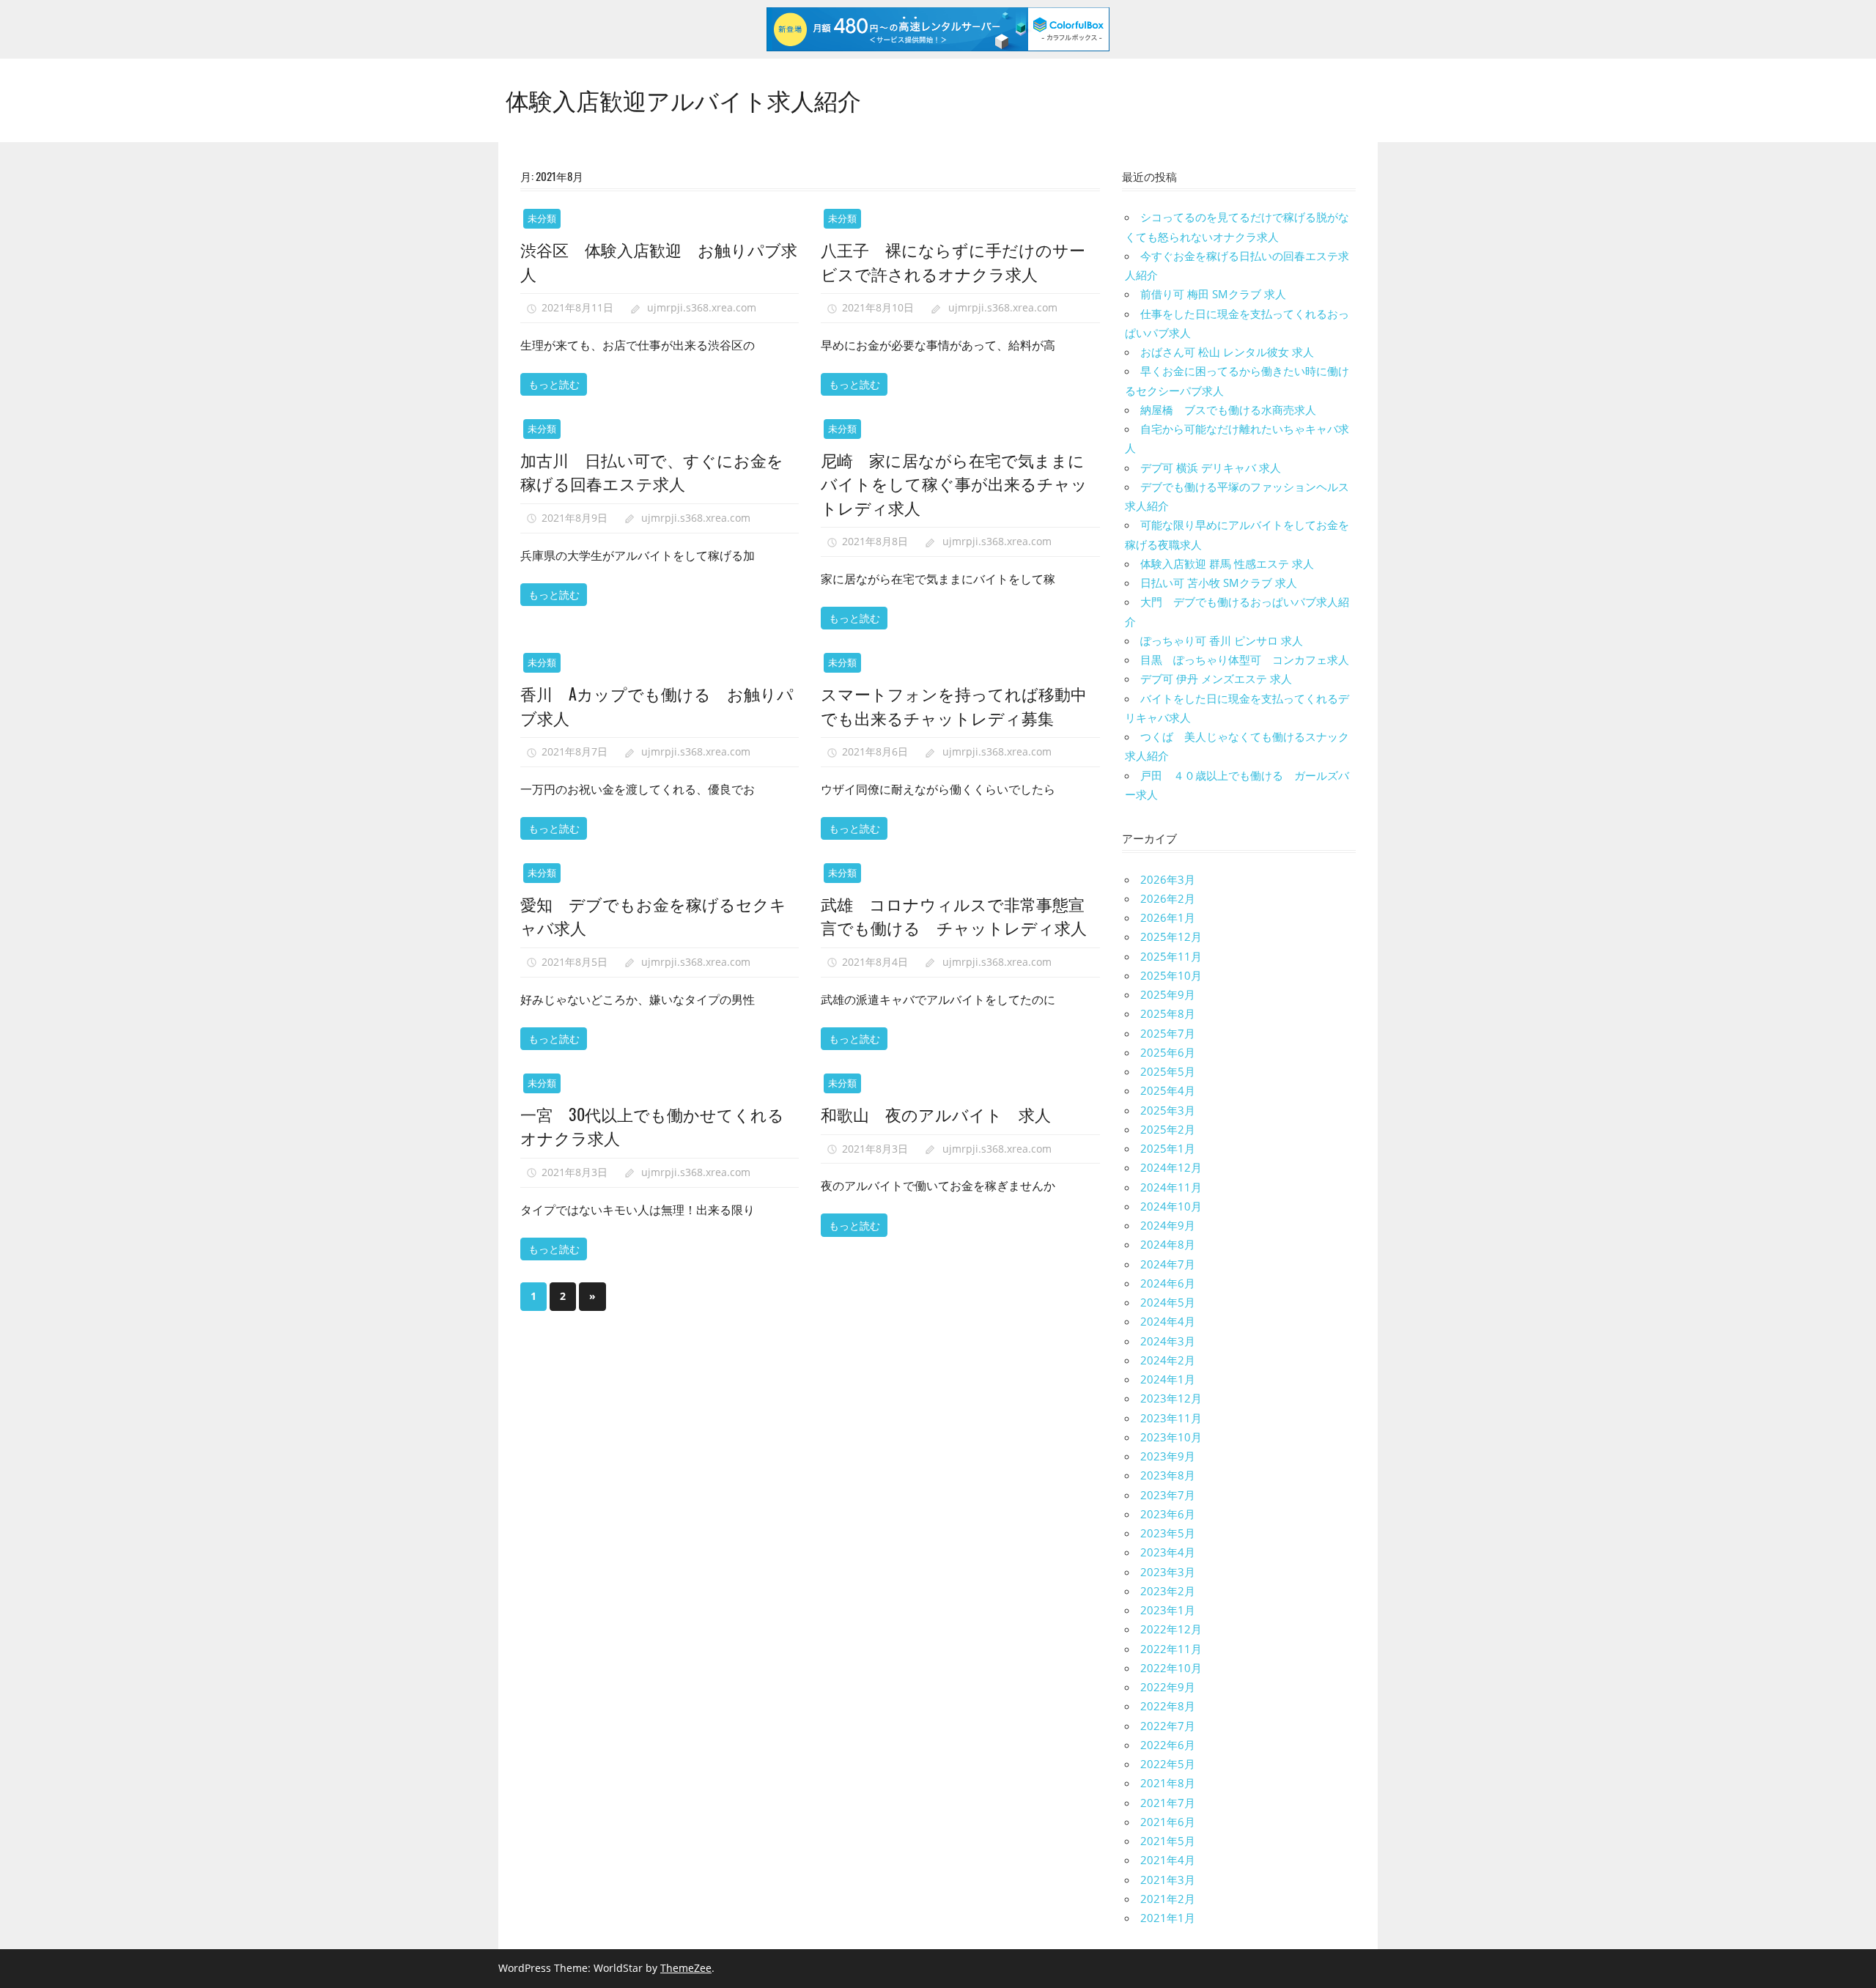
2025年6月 (1168, 1052)
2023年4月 (1168, 1552)
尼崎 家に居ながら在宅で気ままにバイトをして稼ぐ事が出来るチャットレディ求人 (954, 483)
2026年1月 (1168, 917)
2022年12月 (1171, 1629)
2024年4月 (1168, 1321)
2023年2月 (1168, 1591)
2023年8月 (1168, 1475)
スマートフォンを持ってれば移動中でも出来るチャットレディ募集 (954, 705)
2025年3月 (1168, 1110)
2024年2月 (1168, 1360)
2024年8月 (1168, 1244)
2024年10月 (1171, 1206)
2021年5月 (1168, 1841)
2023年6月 (1168, 1514)
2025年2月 (1168, 1129)
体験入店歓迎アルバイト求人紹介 (683, 99)
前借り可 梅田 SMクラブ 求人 (1213, 294)
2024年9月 (1168, 1225)
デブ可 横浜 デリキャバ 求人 (1211, 468)
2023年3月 (1168, 1572)
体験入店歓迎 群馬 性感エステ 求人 (1227, 563)
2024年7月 (1168, 1264)
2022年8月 (1168, 1706)
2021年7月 (1168, 1803)
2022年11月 (1171, 1649)
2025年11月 (1171, 956)
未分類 (542, 218)
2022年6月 (1168, 1745)
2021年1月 (1168, 1918)
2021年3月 (1168, 1880)
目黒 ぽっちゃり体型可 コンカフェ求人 (1245, 659)
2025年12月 (1171, 936)
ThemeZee (686, 1968)
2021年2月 (1168, 1899)
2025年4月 (1168, 1090)
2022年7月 (1168, 1726)
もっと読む (554, 384)
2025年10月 (1171, 975)
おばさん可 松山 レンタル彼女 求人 (1227, 352)
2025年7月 (1168, 1033)
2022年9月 (1168, 1687)
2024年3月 (1168, 1341)
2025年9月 (1168, 994)
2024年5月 (1168, 1302)
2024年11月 (1171, 1187)
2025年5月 (1168, 1071)
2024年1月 (1168, 1379)
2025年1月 (1168, 1148)
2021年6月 (1168, 1822)
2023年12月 (1171, 1398)
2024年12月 (1171, 1167)
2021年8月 (1168, 1783)
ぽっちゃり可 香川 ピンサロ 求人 (1222, 640)
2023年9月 (1168, 1456)
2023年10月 (1171, 1437)
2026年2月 (1168, 898)
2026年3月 (1168, 879)
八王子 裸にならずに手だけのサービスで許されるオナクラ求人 (953, 261)
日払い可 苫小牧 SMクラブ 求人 (1219, 583)
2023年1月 (1168, 1610)
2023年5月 (1168, 1533)
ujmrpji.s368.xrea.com (702, 307)
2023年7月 (1168, 1495)
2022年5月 (1168, 1764)
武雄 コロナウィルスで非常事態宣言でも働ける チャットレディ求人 (954, 915)
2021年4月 (1168, 1860)
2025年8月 (1168, 1013)
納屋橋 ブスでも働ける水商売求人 (1228, 410)
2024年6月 (1168, 1283)
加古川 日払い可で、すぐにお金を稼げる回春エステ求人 (652, 471)
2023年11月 (1171, 1418)
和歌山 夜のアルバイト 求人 (936, 1114)
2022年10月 (1171, 1668)
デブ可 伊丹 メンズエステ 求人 (1216, 679)
